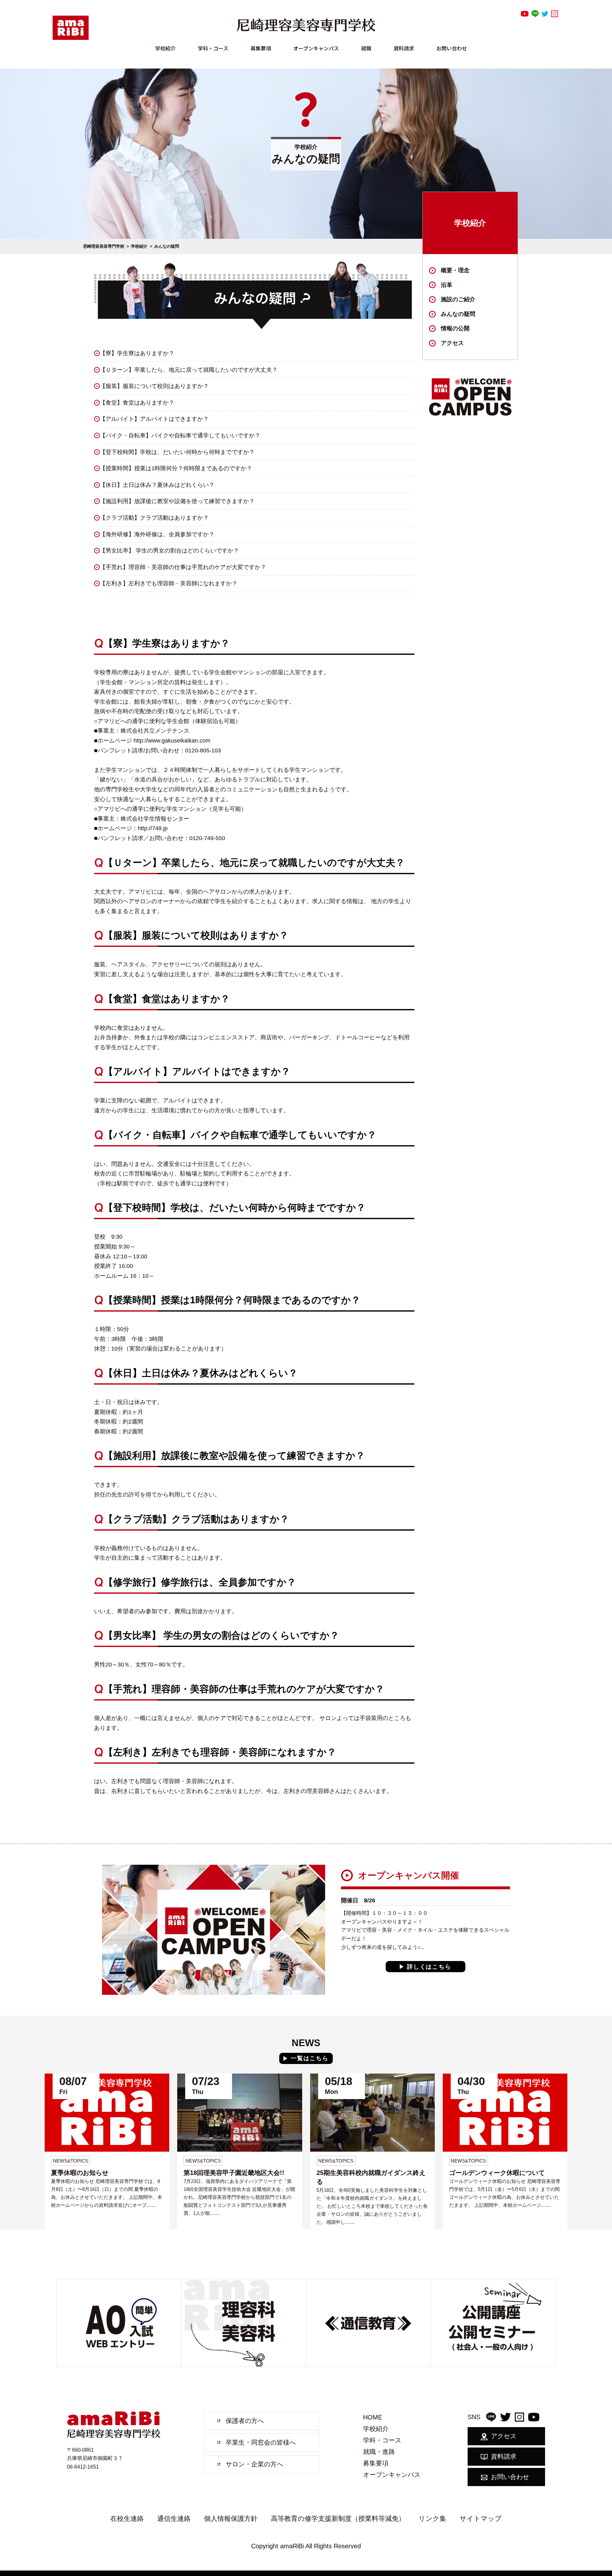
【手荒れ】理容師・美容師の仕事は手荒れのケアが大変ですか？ (183, 567)
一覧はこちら (310, 2058)
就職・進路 (379, 2452)
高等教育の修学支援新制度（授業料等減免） (338, 2518)
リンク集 (432, 2518)
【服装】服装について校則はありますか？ (154, 386)
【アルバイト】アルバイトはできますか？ (154, 419)
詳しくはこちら (429, 1967)
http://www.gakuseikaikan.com (172, 741)
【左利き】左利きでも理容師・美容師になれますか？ (169, 583)
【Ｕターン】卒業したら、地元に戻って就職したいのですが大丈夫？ (189, 370)
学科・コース (213, 48)
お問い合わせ (452, 48)
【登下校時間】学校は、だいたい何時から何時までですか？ (177, 452)
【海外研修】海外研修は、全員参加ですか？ (157, 534)
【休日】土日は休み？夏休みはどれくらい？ (157, 485)
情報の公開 (455, 328)
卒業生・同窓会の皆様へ (261, 2442)
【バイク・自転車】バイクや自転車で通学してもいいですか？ (180, 435)
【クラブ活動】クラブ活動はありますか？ (154, 518)
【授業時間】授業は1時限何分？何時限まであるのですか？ (176, 468)
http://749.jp (153, 828)
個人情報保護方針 (231, 2518)
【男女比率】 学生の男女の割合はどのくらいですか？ (169, 551)
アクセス (452, 343)
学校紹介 (165, 48)
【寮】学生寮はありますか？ (137, 353)
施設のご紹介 (458, 299)
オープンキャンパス (316, 48)
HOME (373, 2417)
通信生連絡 (174, 2518)
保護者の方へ (245, 2421)
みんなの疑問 (458, 314)
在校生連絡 (127, 2518)
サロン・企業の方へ (254, 2464)
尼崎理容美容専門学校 (104, 246)
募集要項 (261, 48)
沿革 (447, 285)
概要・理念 (455, 270)
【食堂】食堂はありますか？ (137, 403)
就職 (366, 48)
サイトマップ (481, 2518)
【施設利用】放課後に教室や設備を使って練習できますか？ (177, 501)
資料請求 (404, 48)
